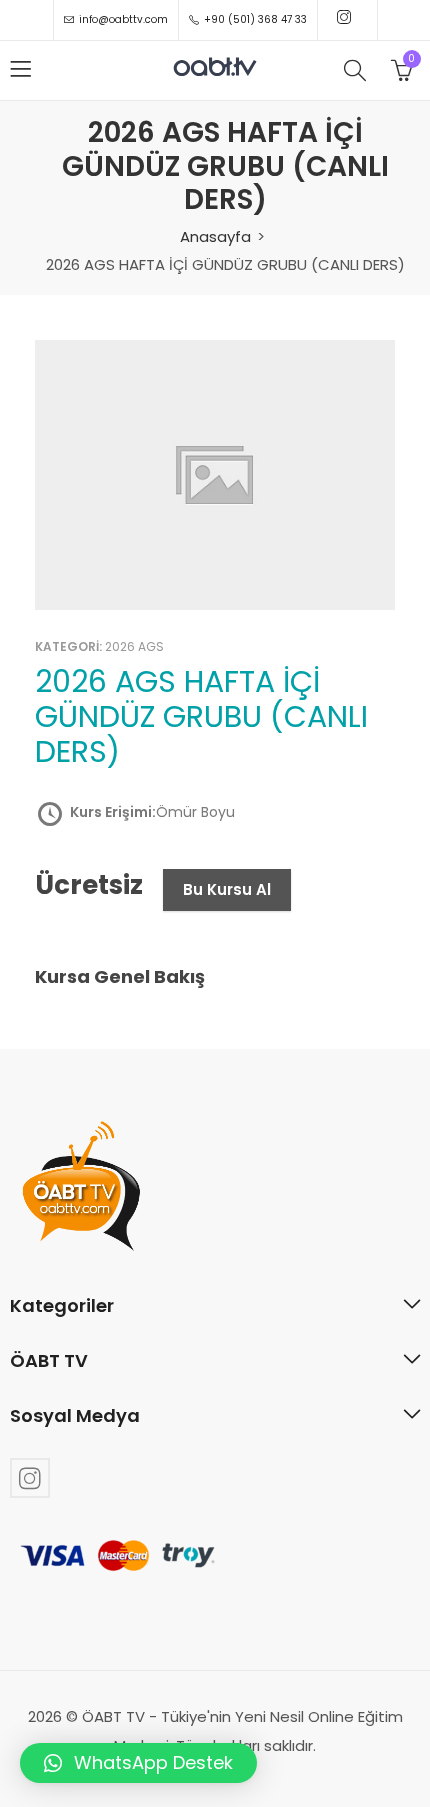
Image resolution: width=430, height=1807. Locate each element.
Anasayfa (215, 236)
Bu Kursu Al (227, 889)
